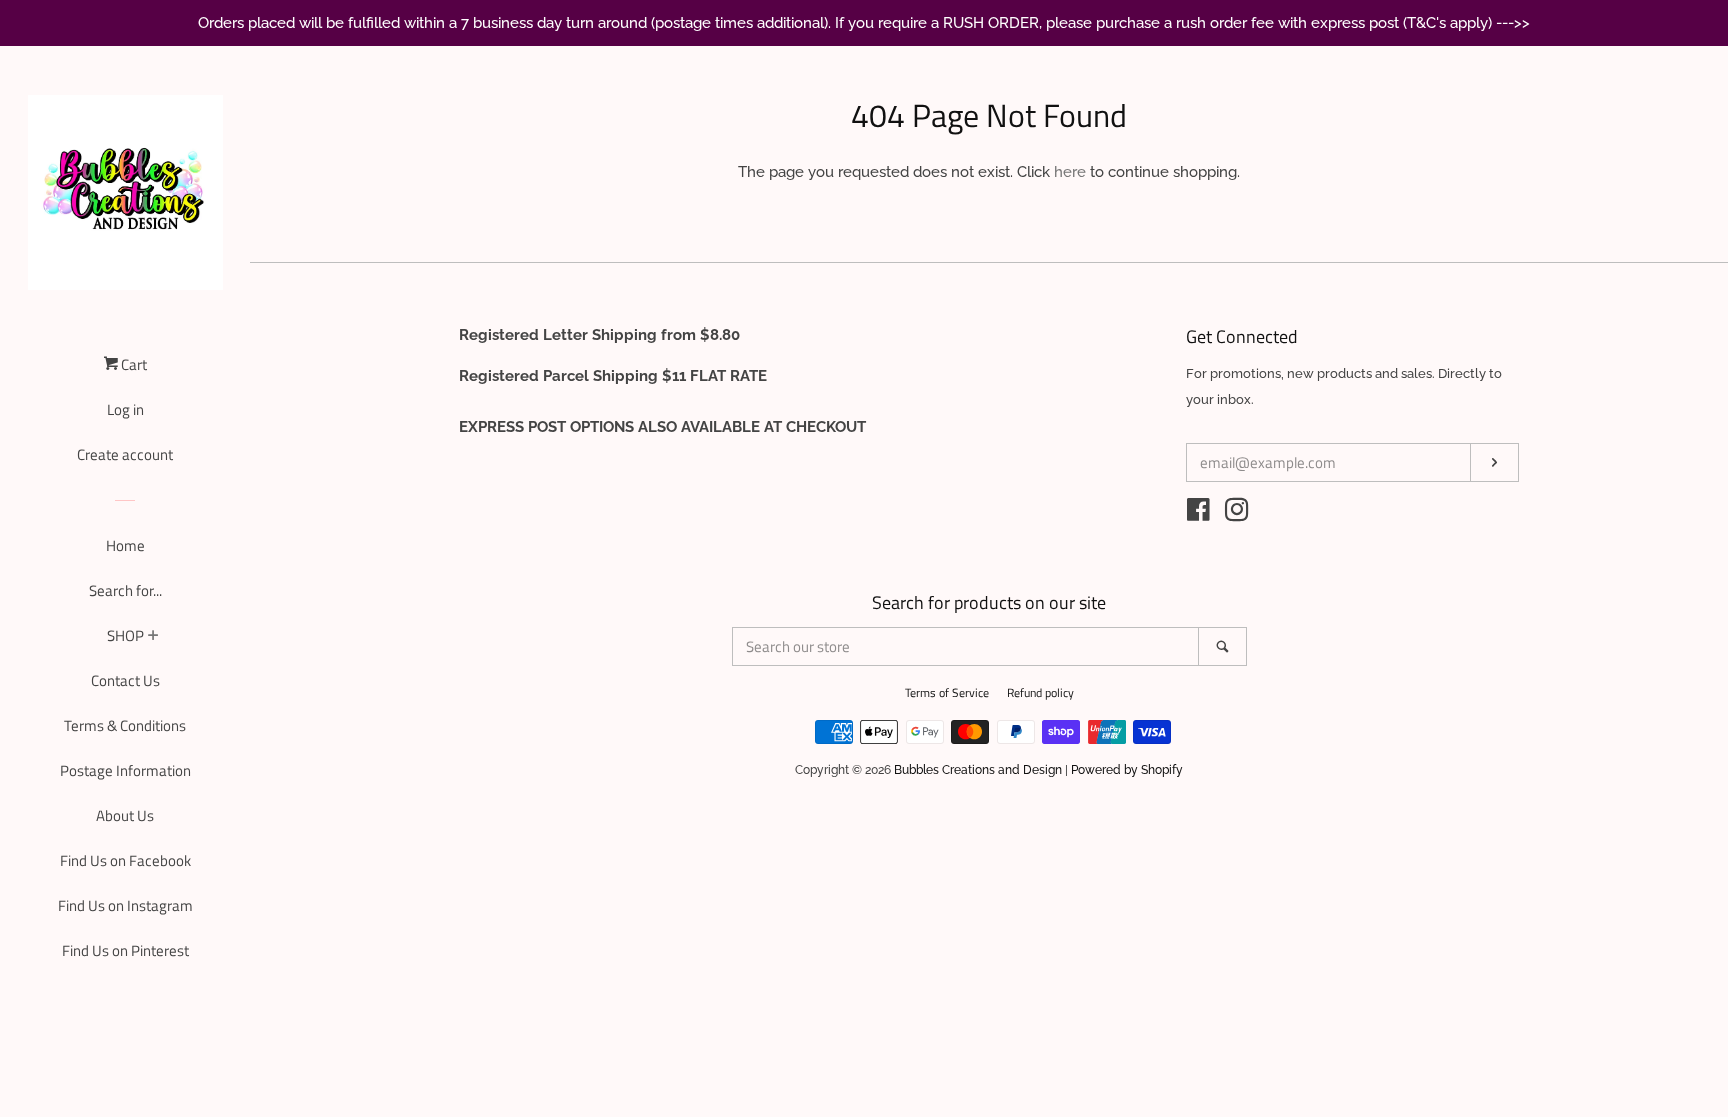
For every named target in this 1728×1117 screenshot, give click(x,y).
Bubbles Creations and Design (978, 770)
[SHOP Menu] (153, 637)
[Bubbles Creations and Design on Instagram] (1237, 514)
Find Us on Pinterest (125, 950)
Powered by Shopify (1127, 770)
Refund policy (1040, 692)
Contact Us (125, 680)
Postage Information (125, 770)
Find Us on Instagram (125, 905)
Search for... (125, 590)
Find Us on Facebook (125, 860)
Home (125, 545)
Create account (125, 454)
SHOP (125, 635)
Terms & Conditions (125, 725)
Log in (125, 409)
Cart (132, 364)
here (1070, 172)
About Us (125, 815)
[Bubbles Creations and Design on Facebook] (1198, 514)
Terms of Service (947, 692)
